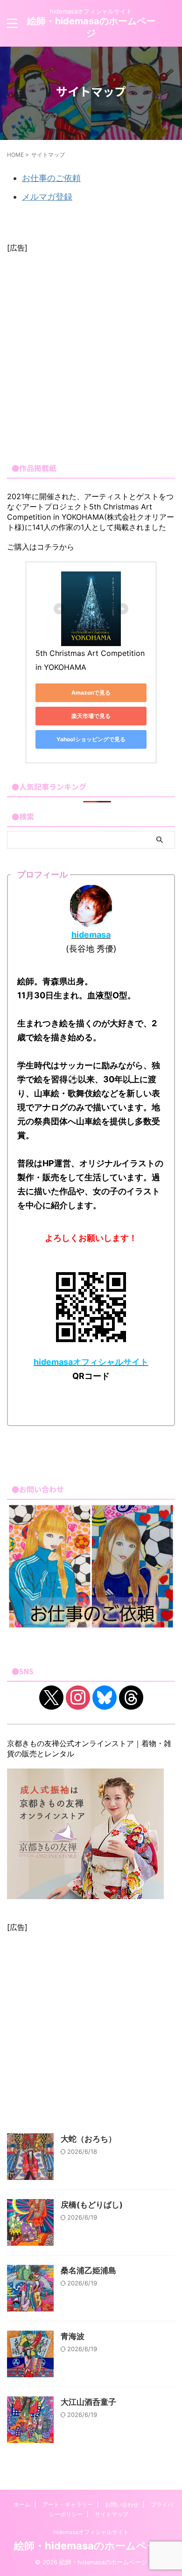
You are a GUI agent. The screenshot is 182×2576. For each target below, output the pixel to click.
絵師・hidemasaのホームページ (91, 2546)
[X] (51, 1697)
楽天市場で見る (91, 716)
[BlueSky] (105, 1697)
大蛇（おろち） (88, 2139)
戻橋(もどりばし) (92, 2205)
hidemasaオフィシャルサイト (91, 2532)
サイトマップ (112, 2514)
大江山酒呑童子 (88, 2402)
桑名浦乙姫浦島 (88, 2270)
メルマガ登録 (47, 197)
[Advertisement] (91, 354)
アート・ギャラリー (68, 2504)
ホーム (22, 2504)
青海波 (73, 2336)
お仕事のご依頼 (51, 178)
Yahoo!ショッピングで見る (91, 739)
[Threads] (131, 1697)
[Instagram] (78, 1697)
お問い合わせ (122, 2504)
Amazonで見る (91, 693)
